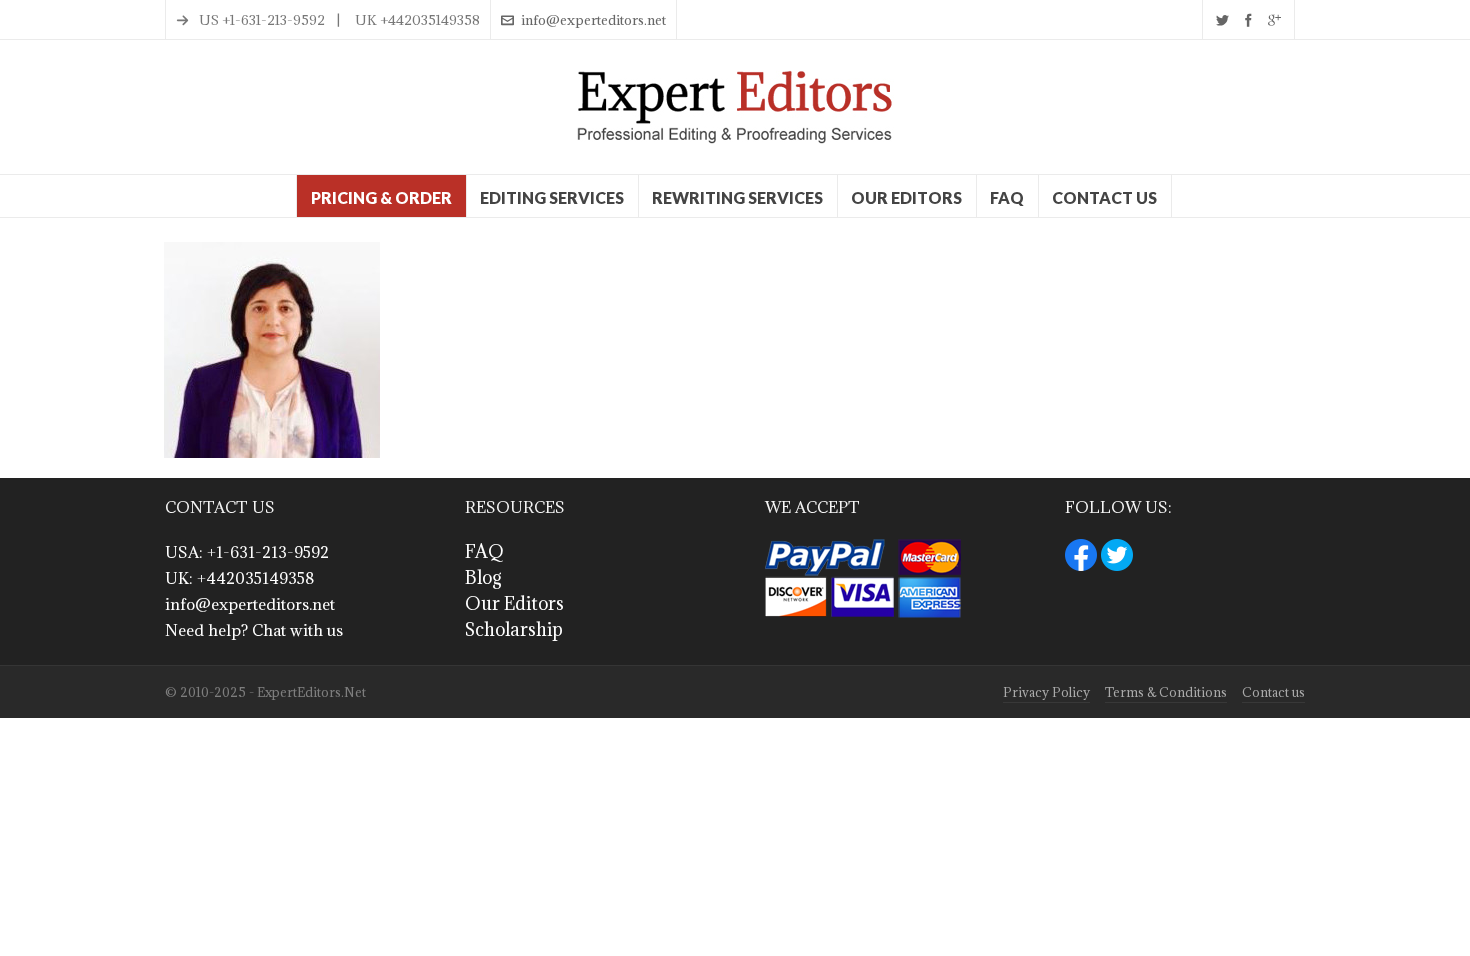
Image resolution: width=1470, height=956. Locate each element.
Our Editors (514, 603)
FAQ (484, 551)
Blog (483, 577)
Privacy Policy (1046, 692)
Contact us (1273, 692)
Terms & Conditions (1166, 692)
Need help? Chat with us (254, 630)
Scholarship (514, 629)
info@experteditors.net (593, 20)
